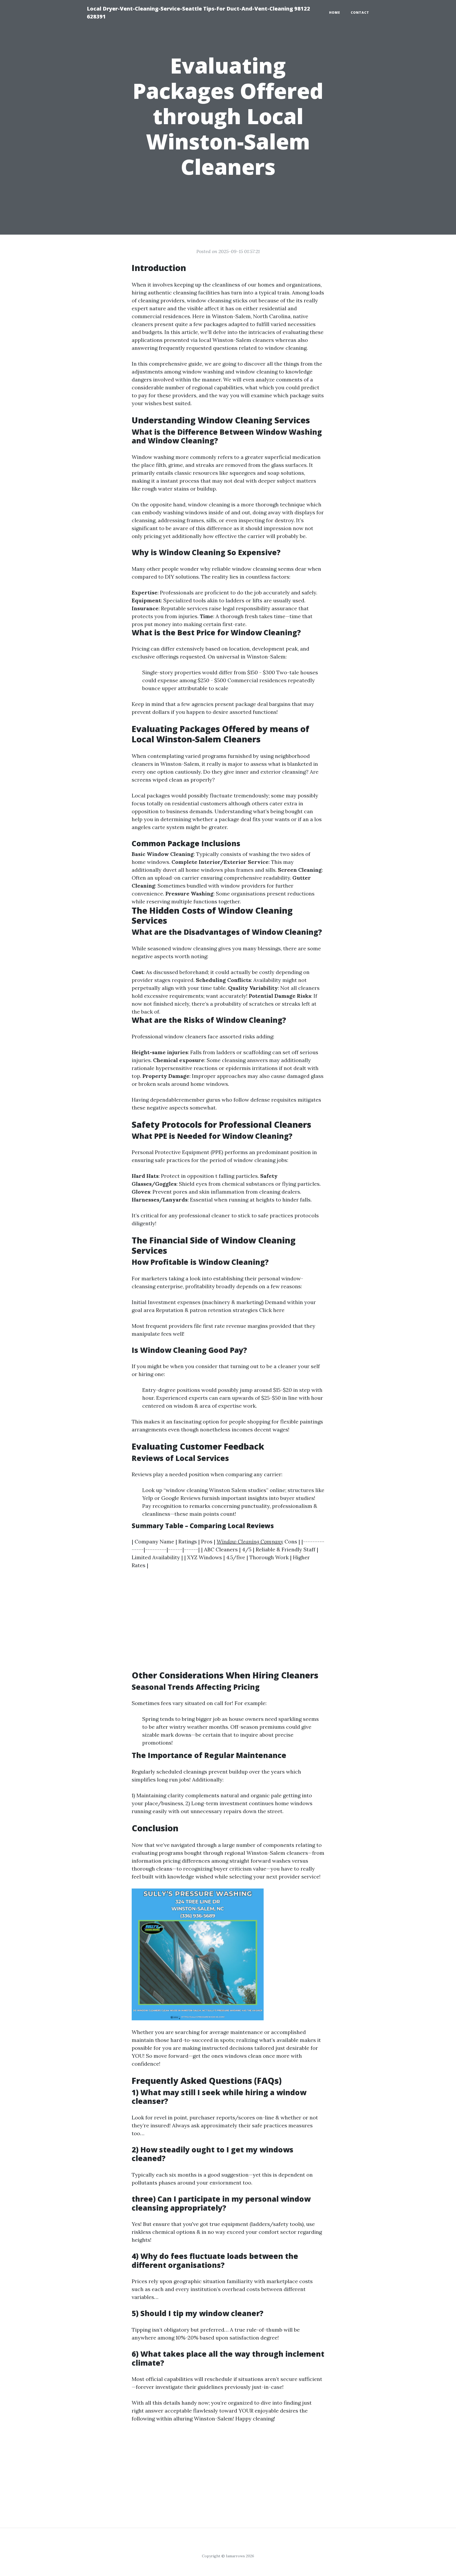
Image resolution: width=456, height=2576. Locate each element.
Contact (360, 13)
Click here (272, 1310)
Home (335, 13)
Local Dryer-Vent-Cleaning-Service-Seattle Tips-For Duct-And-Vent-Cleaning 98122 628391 (198, 13)
